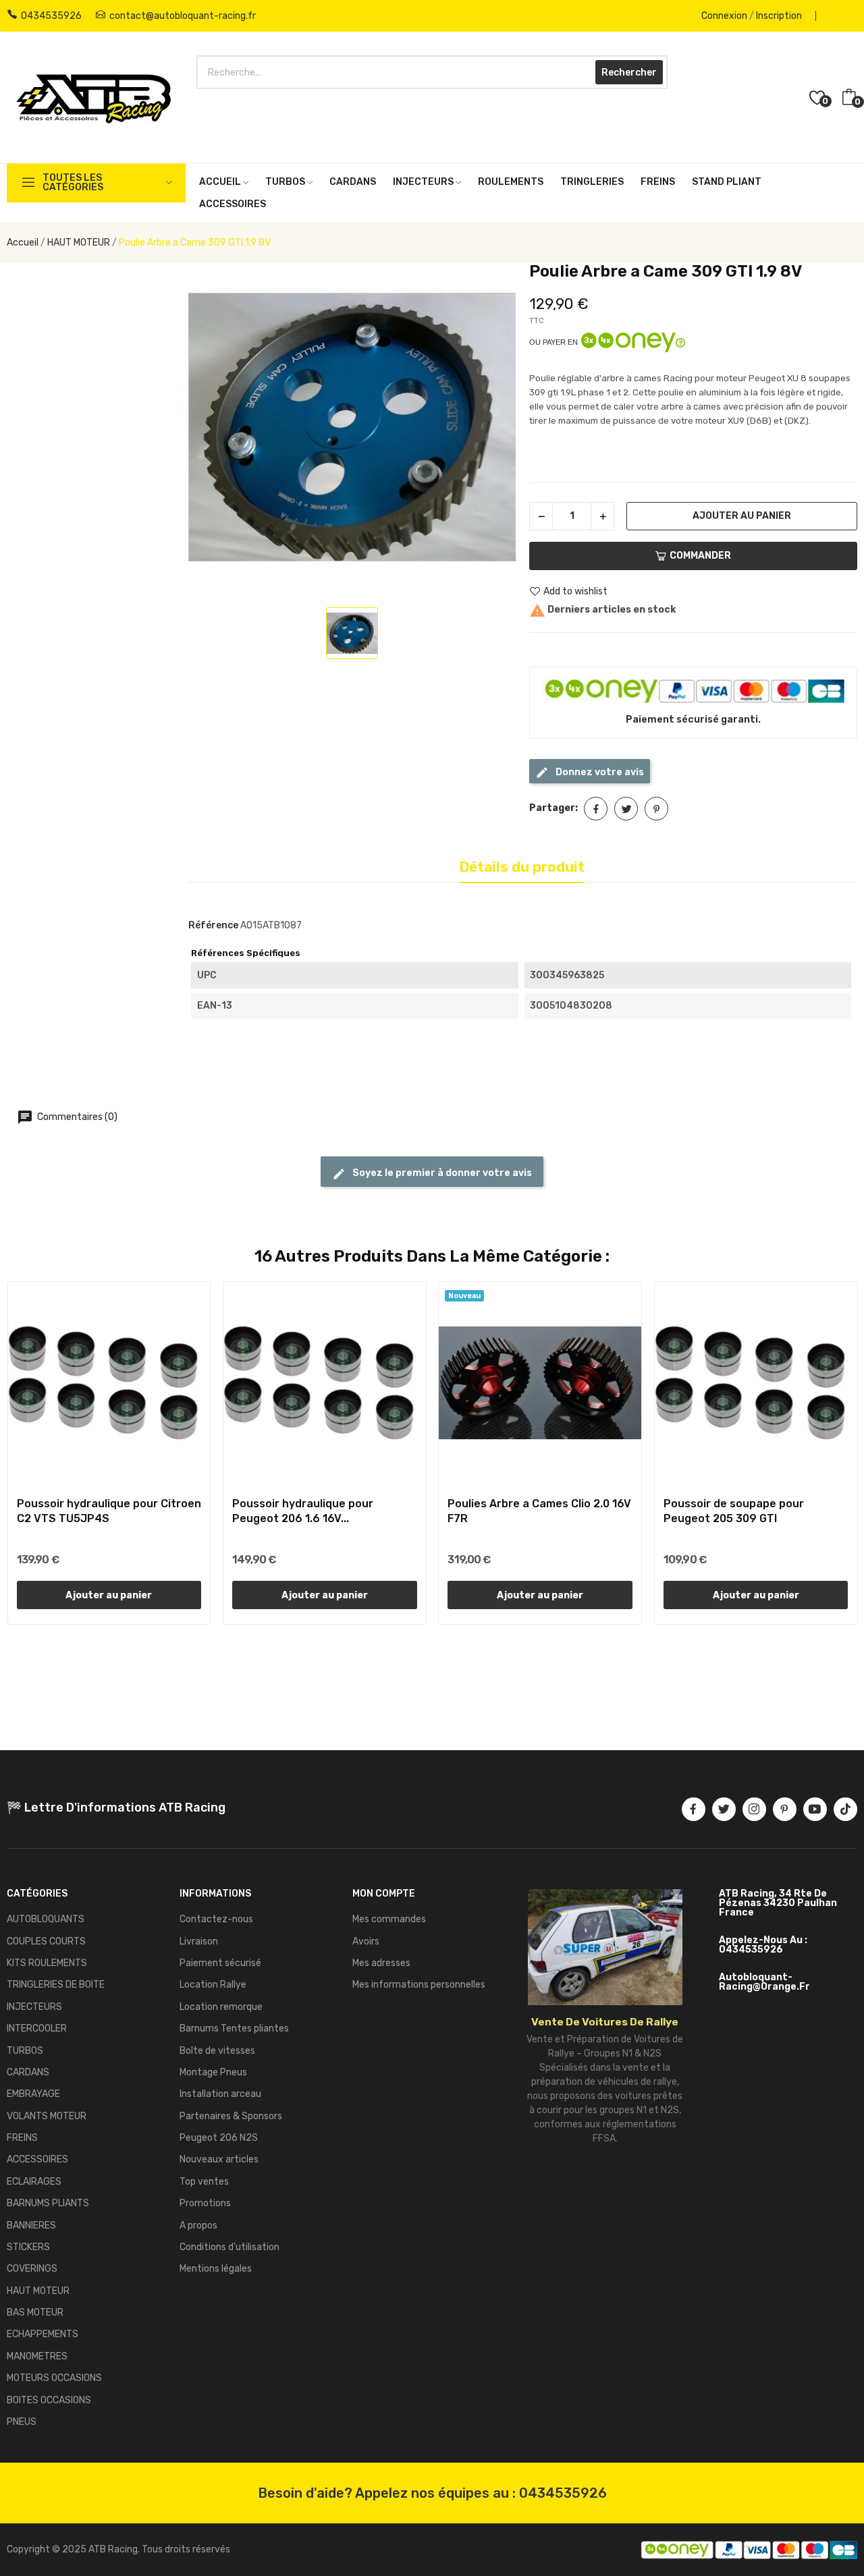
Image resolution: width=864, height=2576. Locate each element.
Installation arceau (220, 2094)
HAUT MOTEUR (38, 2291)
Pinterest (656, 809)
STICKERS (28, 2247)
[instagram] (754, 1809)
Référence (213, 925)
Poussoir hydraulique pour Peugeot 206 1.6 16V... (303, 1511)
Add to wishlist (575, 591)
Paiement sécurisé (220, 1963)
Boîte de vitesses (217, 2051)
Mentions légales (216, 2269)
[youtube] (815, 1809)
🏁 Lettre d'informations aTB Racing (116, 1808)
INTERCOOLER (37, 2028)
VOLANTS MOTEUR (47, 2116)
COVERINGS (32, 2269)
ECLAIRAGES (34, 2182)
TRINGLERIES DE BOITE (56, 1985)
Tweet (626, 809)
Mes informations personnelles (419, 1985)
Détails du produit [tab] (522, 867)
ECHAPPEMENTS (43, 2334)
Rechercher (629, 73)
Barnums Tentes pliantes (234, 2028)
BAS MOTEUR (35, 2313)
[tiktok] (845, 1809)
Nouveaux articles (219, 2159)
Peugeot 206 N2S (219, 2138)
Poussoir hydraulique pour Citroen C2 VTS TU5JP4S (109, 1511)
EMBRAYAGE (33, 2094)
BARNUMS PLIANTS (48, 2203)
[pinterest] (785, 1809)
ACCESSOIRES (37, 2159)
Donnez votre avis (599, 772)
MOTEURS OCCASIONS (54, 2378)
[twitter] (724, 1809)
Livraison (199, 1941)
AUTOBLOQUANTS (46, 1919)
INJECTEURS (34, 2007)
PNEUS (22, 2422)
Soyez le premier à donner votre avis (441, 1173)
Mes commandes (389, 1919)
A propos (198, 2225)
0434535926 (51, 16)
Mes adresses (381, 1963)
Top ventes (204, 2182)
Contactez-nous (216, 1919)
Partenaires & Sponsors (231, 2116)
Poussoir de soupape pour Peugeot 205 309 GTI (734, 1511)
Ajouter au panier (742, 516)
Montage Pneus (213, 2072)
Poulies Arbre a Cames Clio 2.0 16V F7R (539, 1511)
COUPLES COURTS (46, 1941)
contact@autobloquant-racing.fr (183, 16)
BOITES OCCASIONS (49, 2400)
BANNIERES (31, 2225)
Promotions (205, 2203)
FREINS (22, 2138)
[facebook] (694, 1809)
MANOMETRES (37, 2356)
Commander (700, 556)
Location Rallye (213, 1985)
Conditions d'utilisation (230, 2247)
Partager (596, 809)
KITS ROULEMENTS (47, 1963)
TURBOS (25, 2051)
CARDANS (28, 2072)
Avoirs (366, 1941)
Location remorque (221, 2007)
